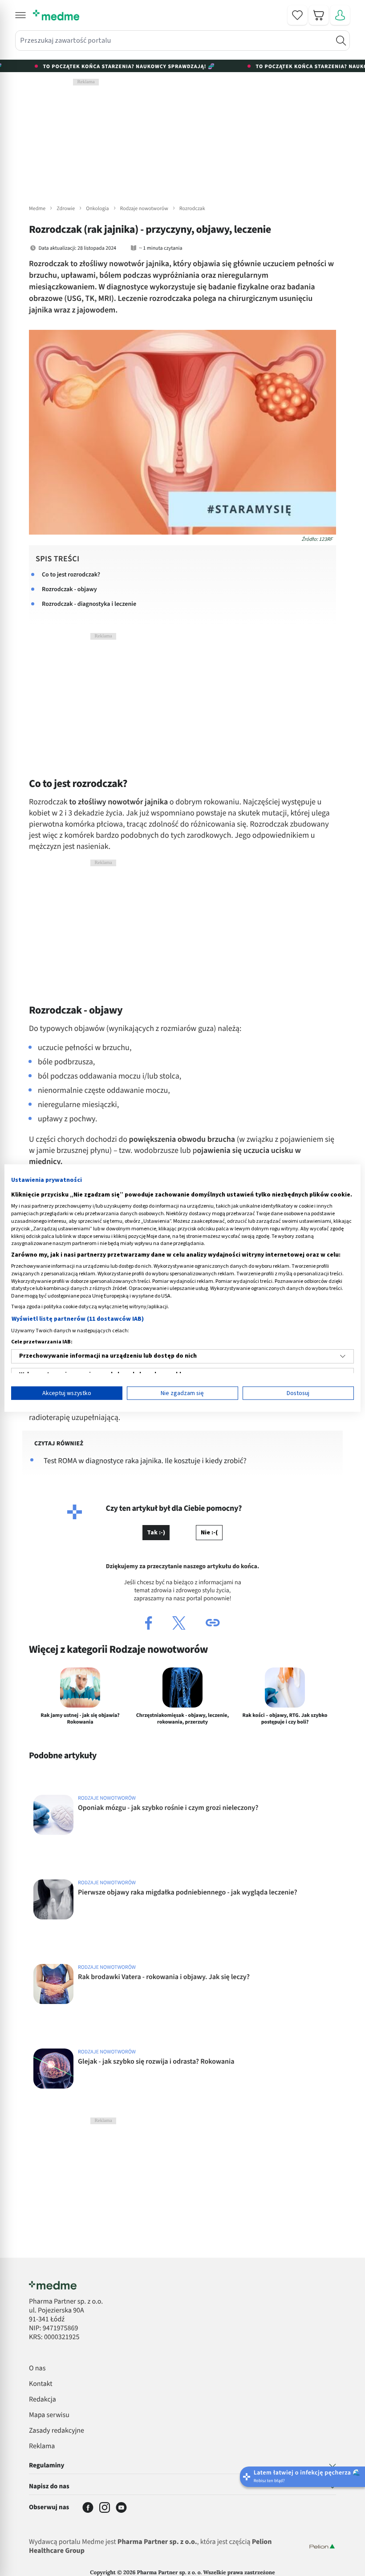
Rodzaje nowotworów (144, 209)
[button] (20, 15)
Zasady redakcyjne (57, 2431)
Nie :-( (209, 1533)
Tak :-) (156, 1533)
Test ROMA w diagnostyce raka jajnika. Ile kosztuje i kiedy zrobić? (145, 1461)
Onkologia (97, 209)
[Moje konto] (340, 15)
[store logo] (56, 15)
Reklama (42, 2446)
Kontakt (41, 2384)
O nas (37, 2369)
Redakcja (43, 2400)
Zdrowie (66, 209)
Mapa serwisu (49, 2415)
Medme (37, 209)
